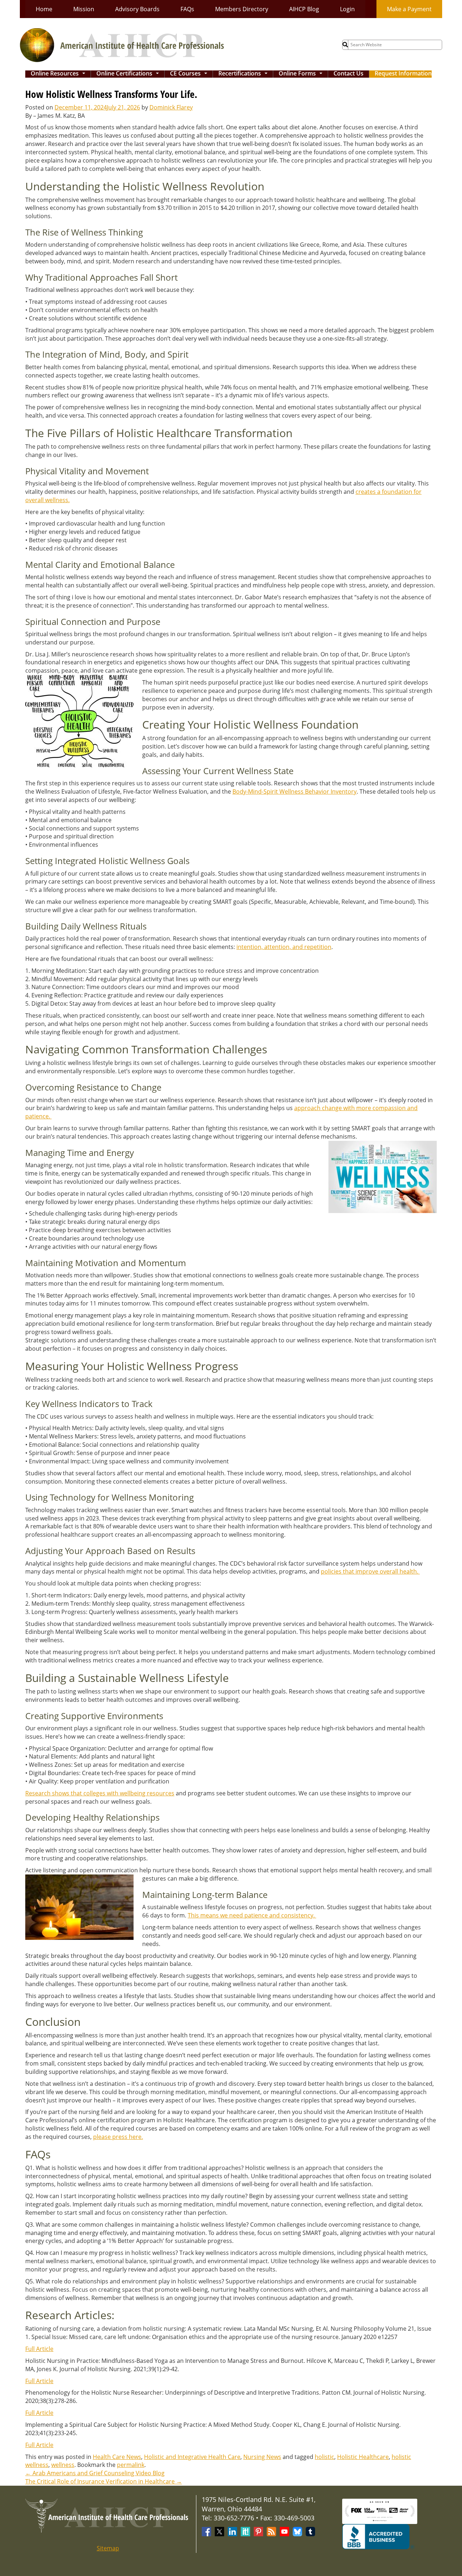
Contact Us (348, 74)
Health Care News (117, 2457)
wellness (63, 2465)
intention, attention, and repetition (284, 947)
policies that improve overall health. (370, 1571)
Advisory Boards (137, 9)
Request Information (403, 74)
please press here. (118, 2137)
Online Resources (59, 74)
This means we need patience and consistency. (252, 1915)
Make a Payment (409, 9)
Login (347, 9)
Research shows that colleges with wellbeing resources (100, 1793)
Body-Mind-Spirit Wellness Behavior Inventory (295, 791)
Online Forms (302, 74)
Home (44, 9)
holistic (324, 2457)
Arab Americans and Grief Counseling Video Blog (95, 2473)
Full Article (39, 2349)
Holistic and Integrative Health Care (192, 2457)
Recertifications (244, 74)
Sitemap (108, 2548)
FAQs (187, 9)
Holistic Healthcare (363, 2457)
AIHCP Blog (304, 9)
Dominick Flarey (171, 107)
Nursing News (262, 2457)
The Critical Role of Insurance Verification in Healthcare (104, 2481)
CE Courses (190, 74)
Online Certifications (129, 74)
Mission (84, 9)
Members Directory (242, 9)
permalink (131, 2465)
